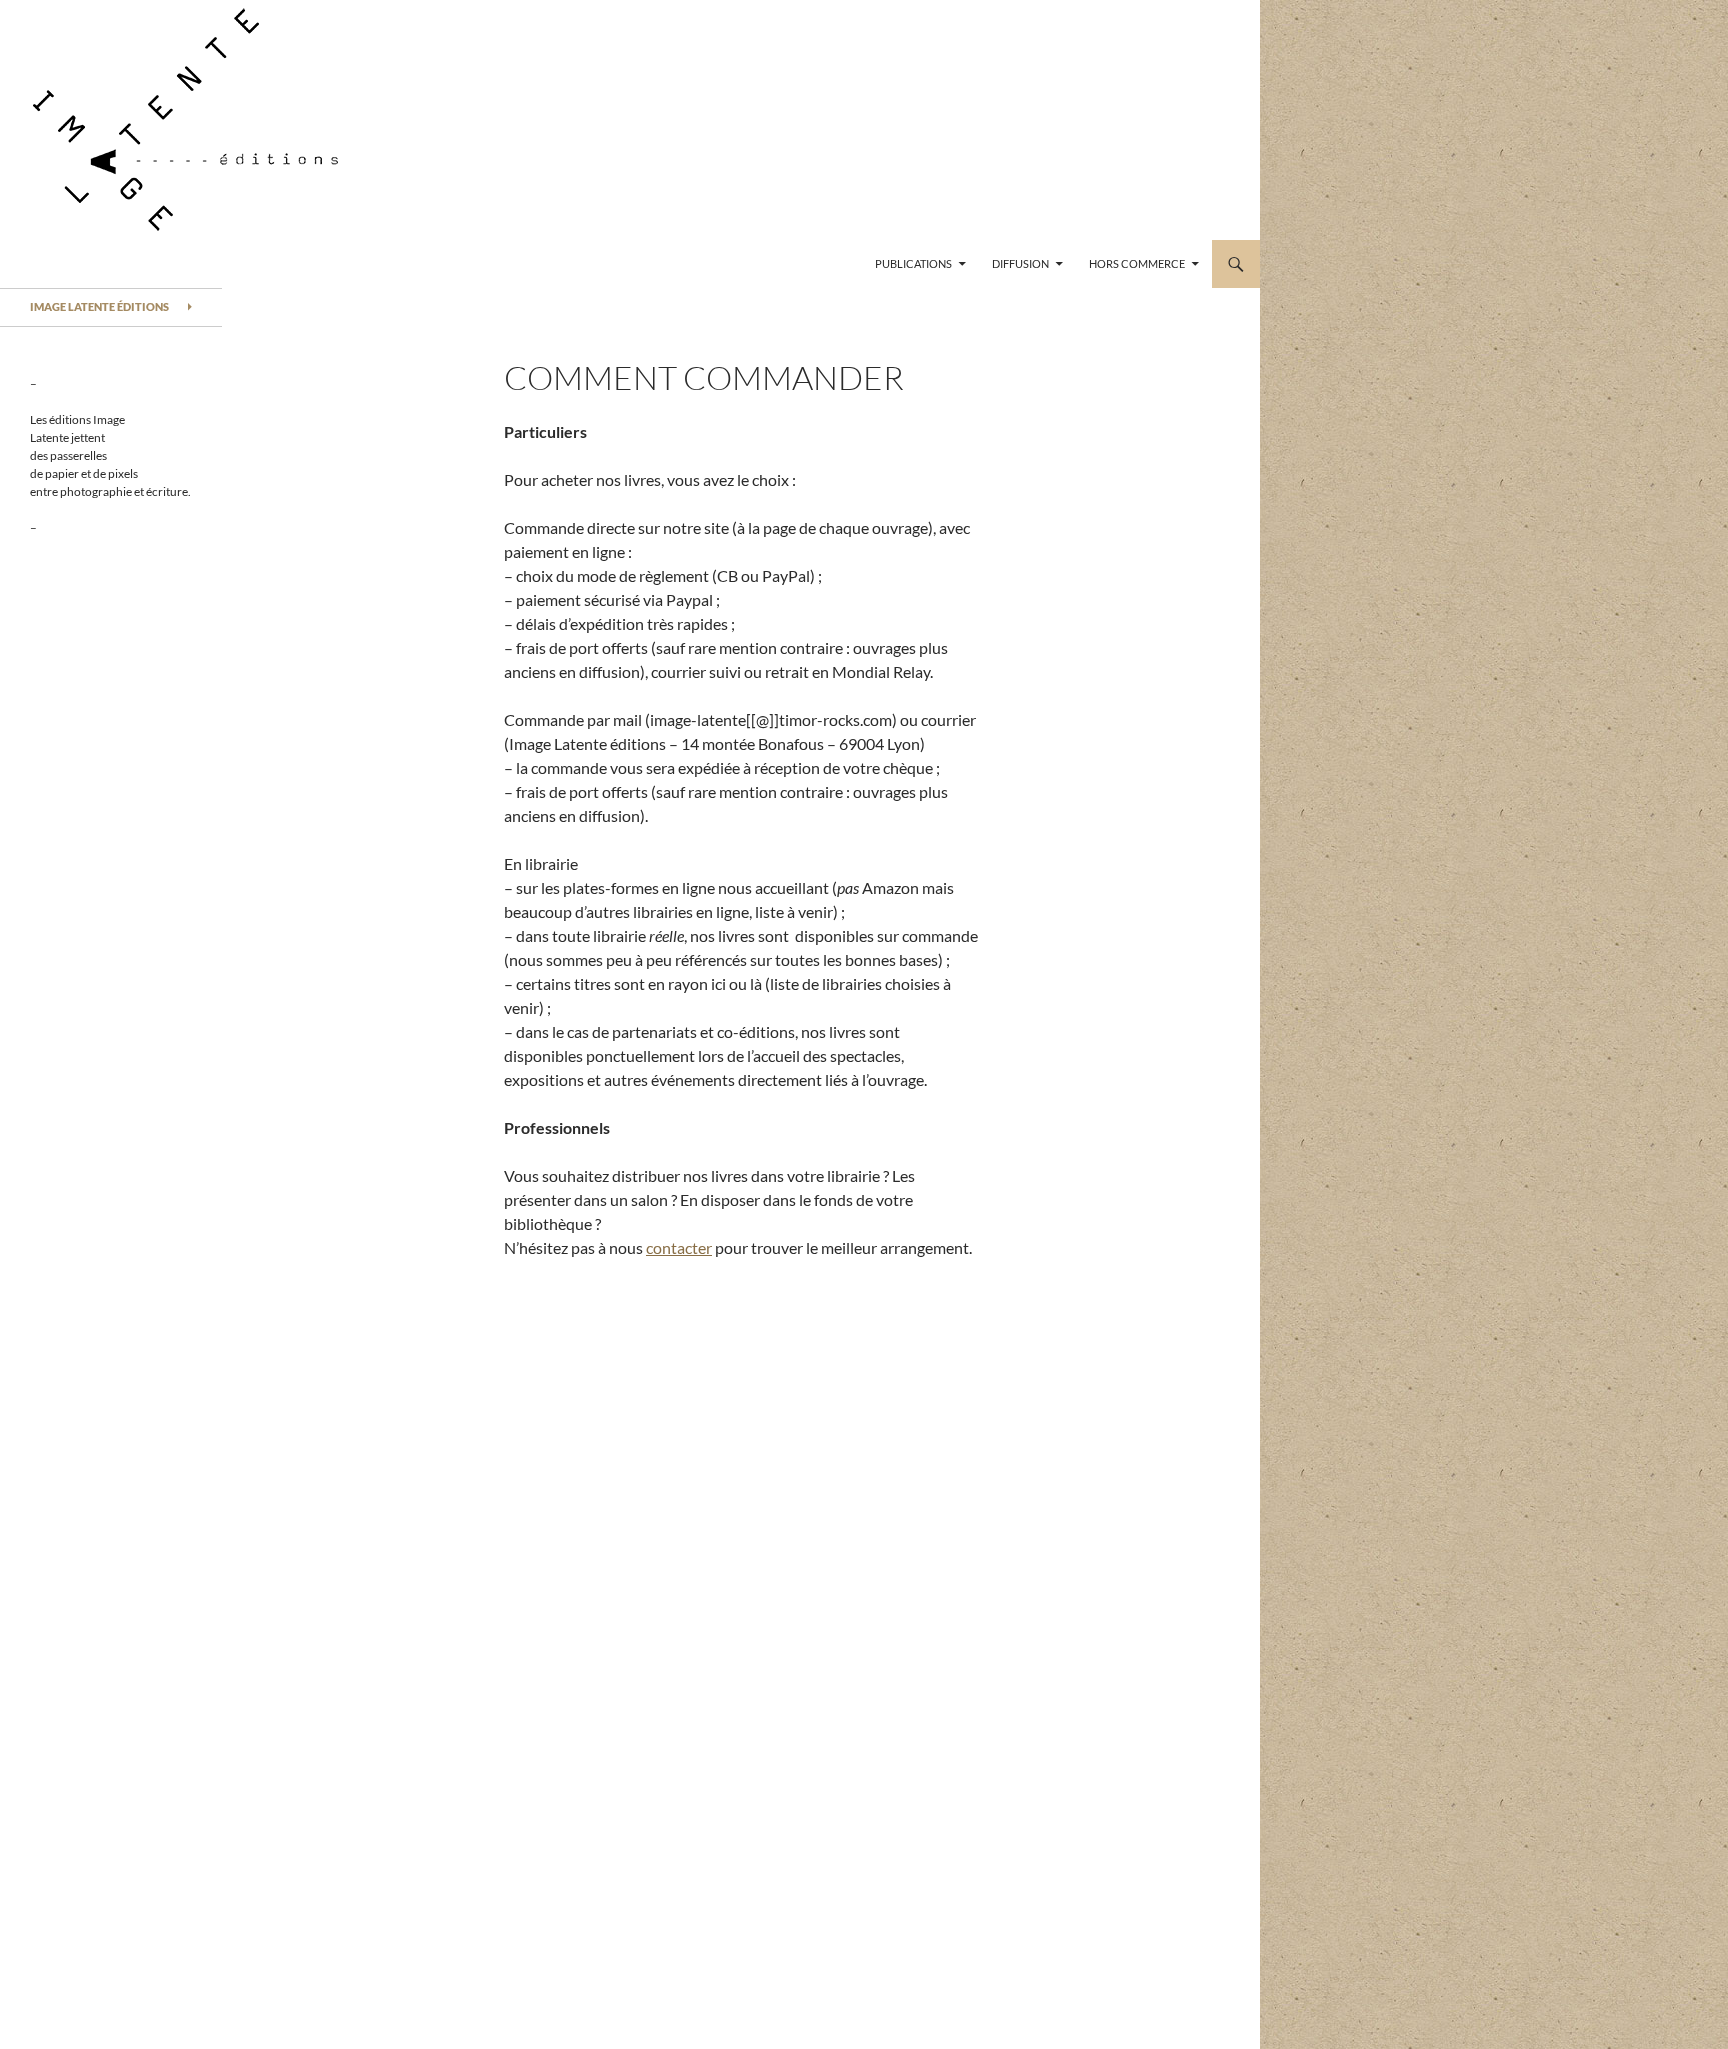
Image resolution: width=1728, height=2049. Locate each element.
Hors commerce (1137, 263)
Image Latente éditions (99, 306)
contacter (679, 1247)
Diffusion (1020, 263)
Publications (913, 263)
